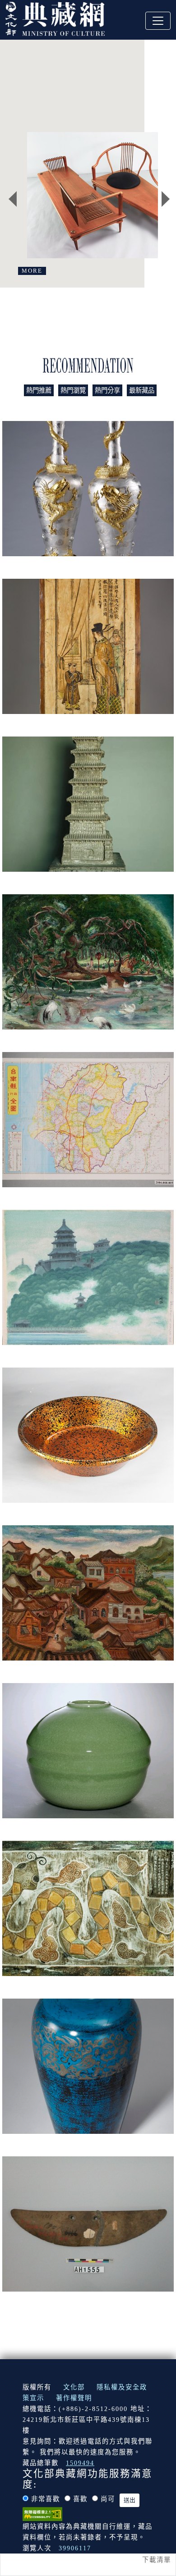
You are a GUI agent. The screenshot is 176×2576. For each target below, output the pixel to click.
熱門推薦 (39, 390)
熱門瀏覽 (73, 390)
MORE (32, 271)
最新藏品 (142, 390)
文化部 (74, 2387)
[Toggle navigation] (158, 21)
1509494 (80, 2463)
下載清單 (157, 2560)
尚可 (108, 2499)
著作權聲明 (74, 2398)
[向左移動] (13, 199)
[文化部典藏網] (55, 18)
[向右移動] (166, 199)
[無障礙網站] (42, 2513)
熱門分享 (107, 390)
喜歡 (80, 2499)
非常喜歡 (46, 2499)
